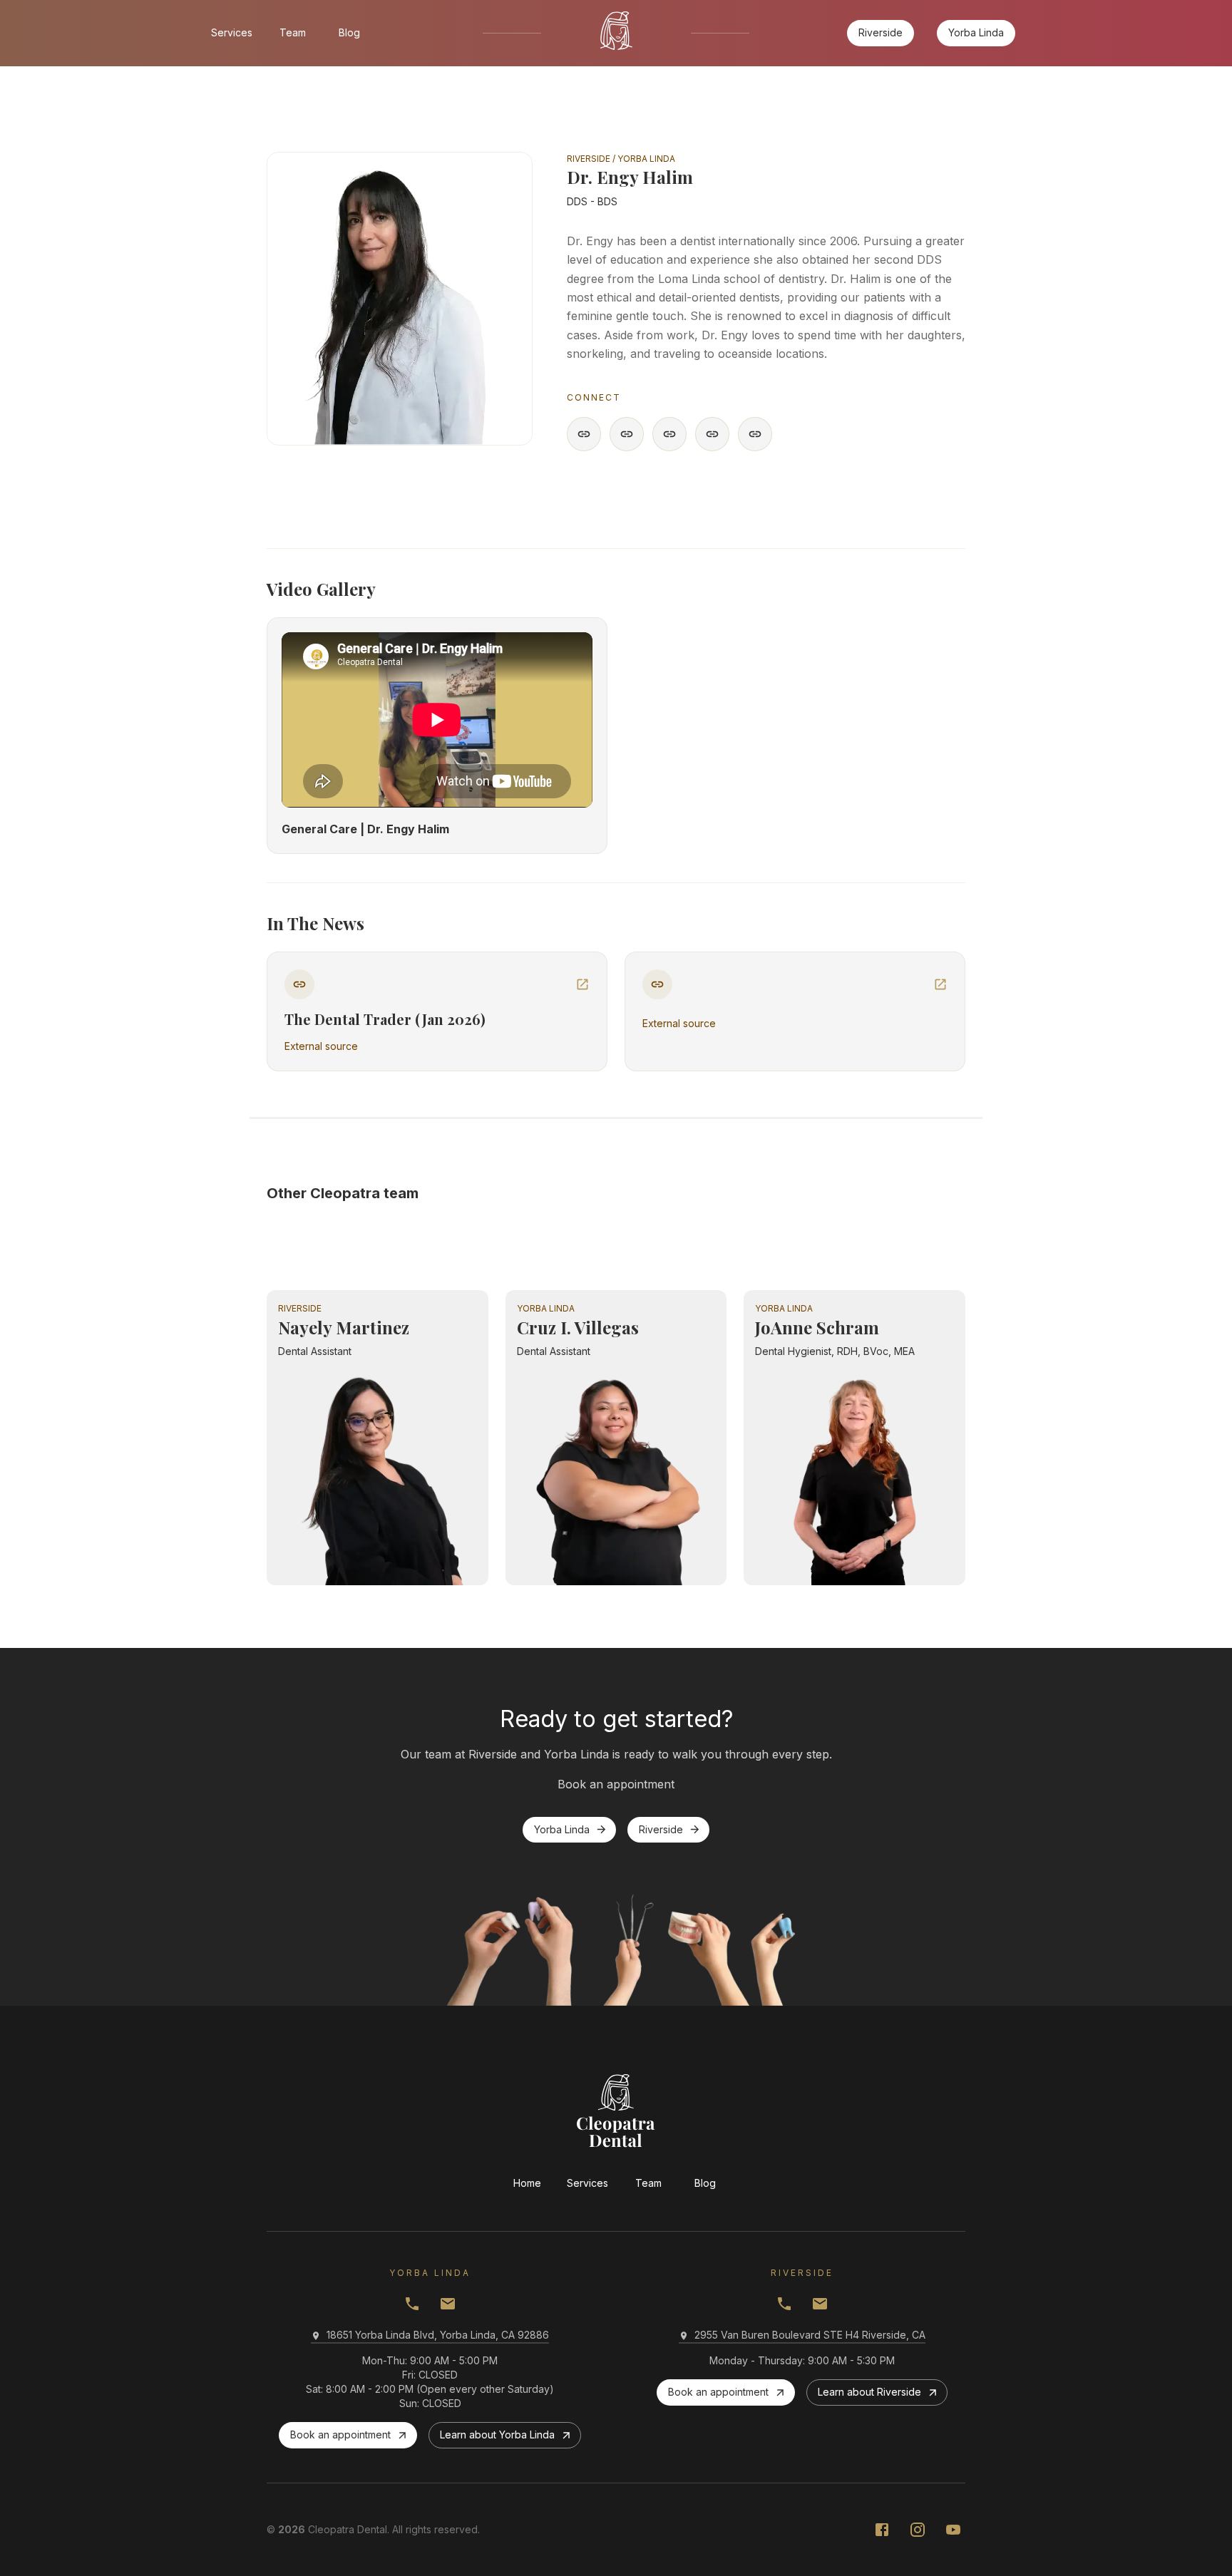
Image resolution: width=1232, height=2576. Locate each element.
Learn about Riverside (869, 2392)
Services (232, 32)
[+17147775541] (412, 2304)
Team (293, 32)
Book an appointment (340, 2435)
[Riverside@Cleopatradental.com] (820, 2304)
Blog (349, 32)
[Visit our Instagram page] (918, 2530)
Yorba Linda (976, 32)
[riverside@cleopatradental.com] (448, 2304)
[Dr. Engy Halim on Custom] (584, 434)
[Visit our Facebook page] (882, 2530)
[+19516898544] (784, 2304)
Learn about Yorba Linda (497, 2435)
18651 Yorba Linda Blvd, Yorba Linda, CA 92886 (438, 2335)
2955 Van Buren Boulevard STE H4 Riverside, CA (810, 2335)
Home (527, 2183)
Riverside (881, 32)
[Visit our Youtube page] (953, 2530)
